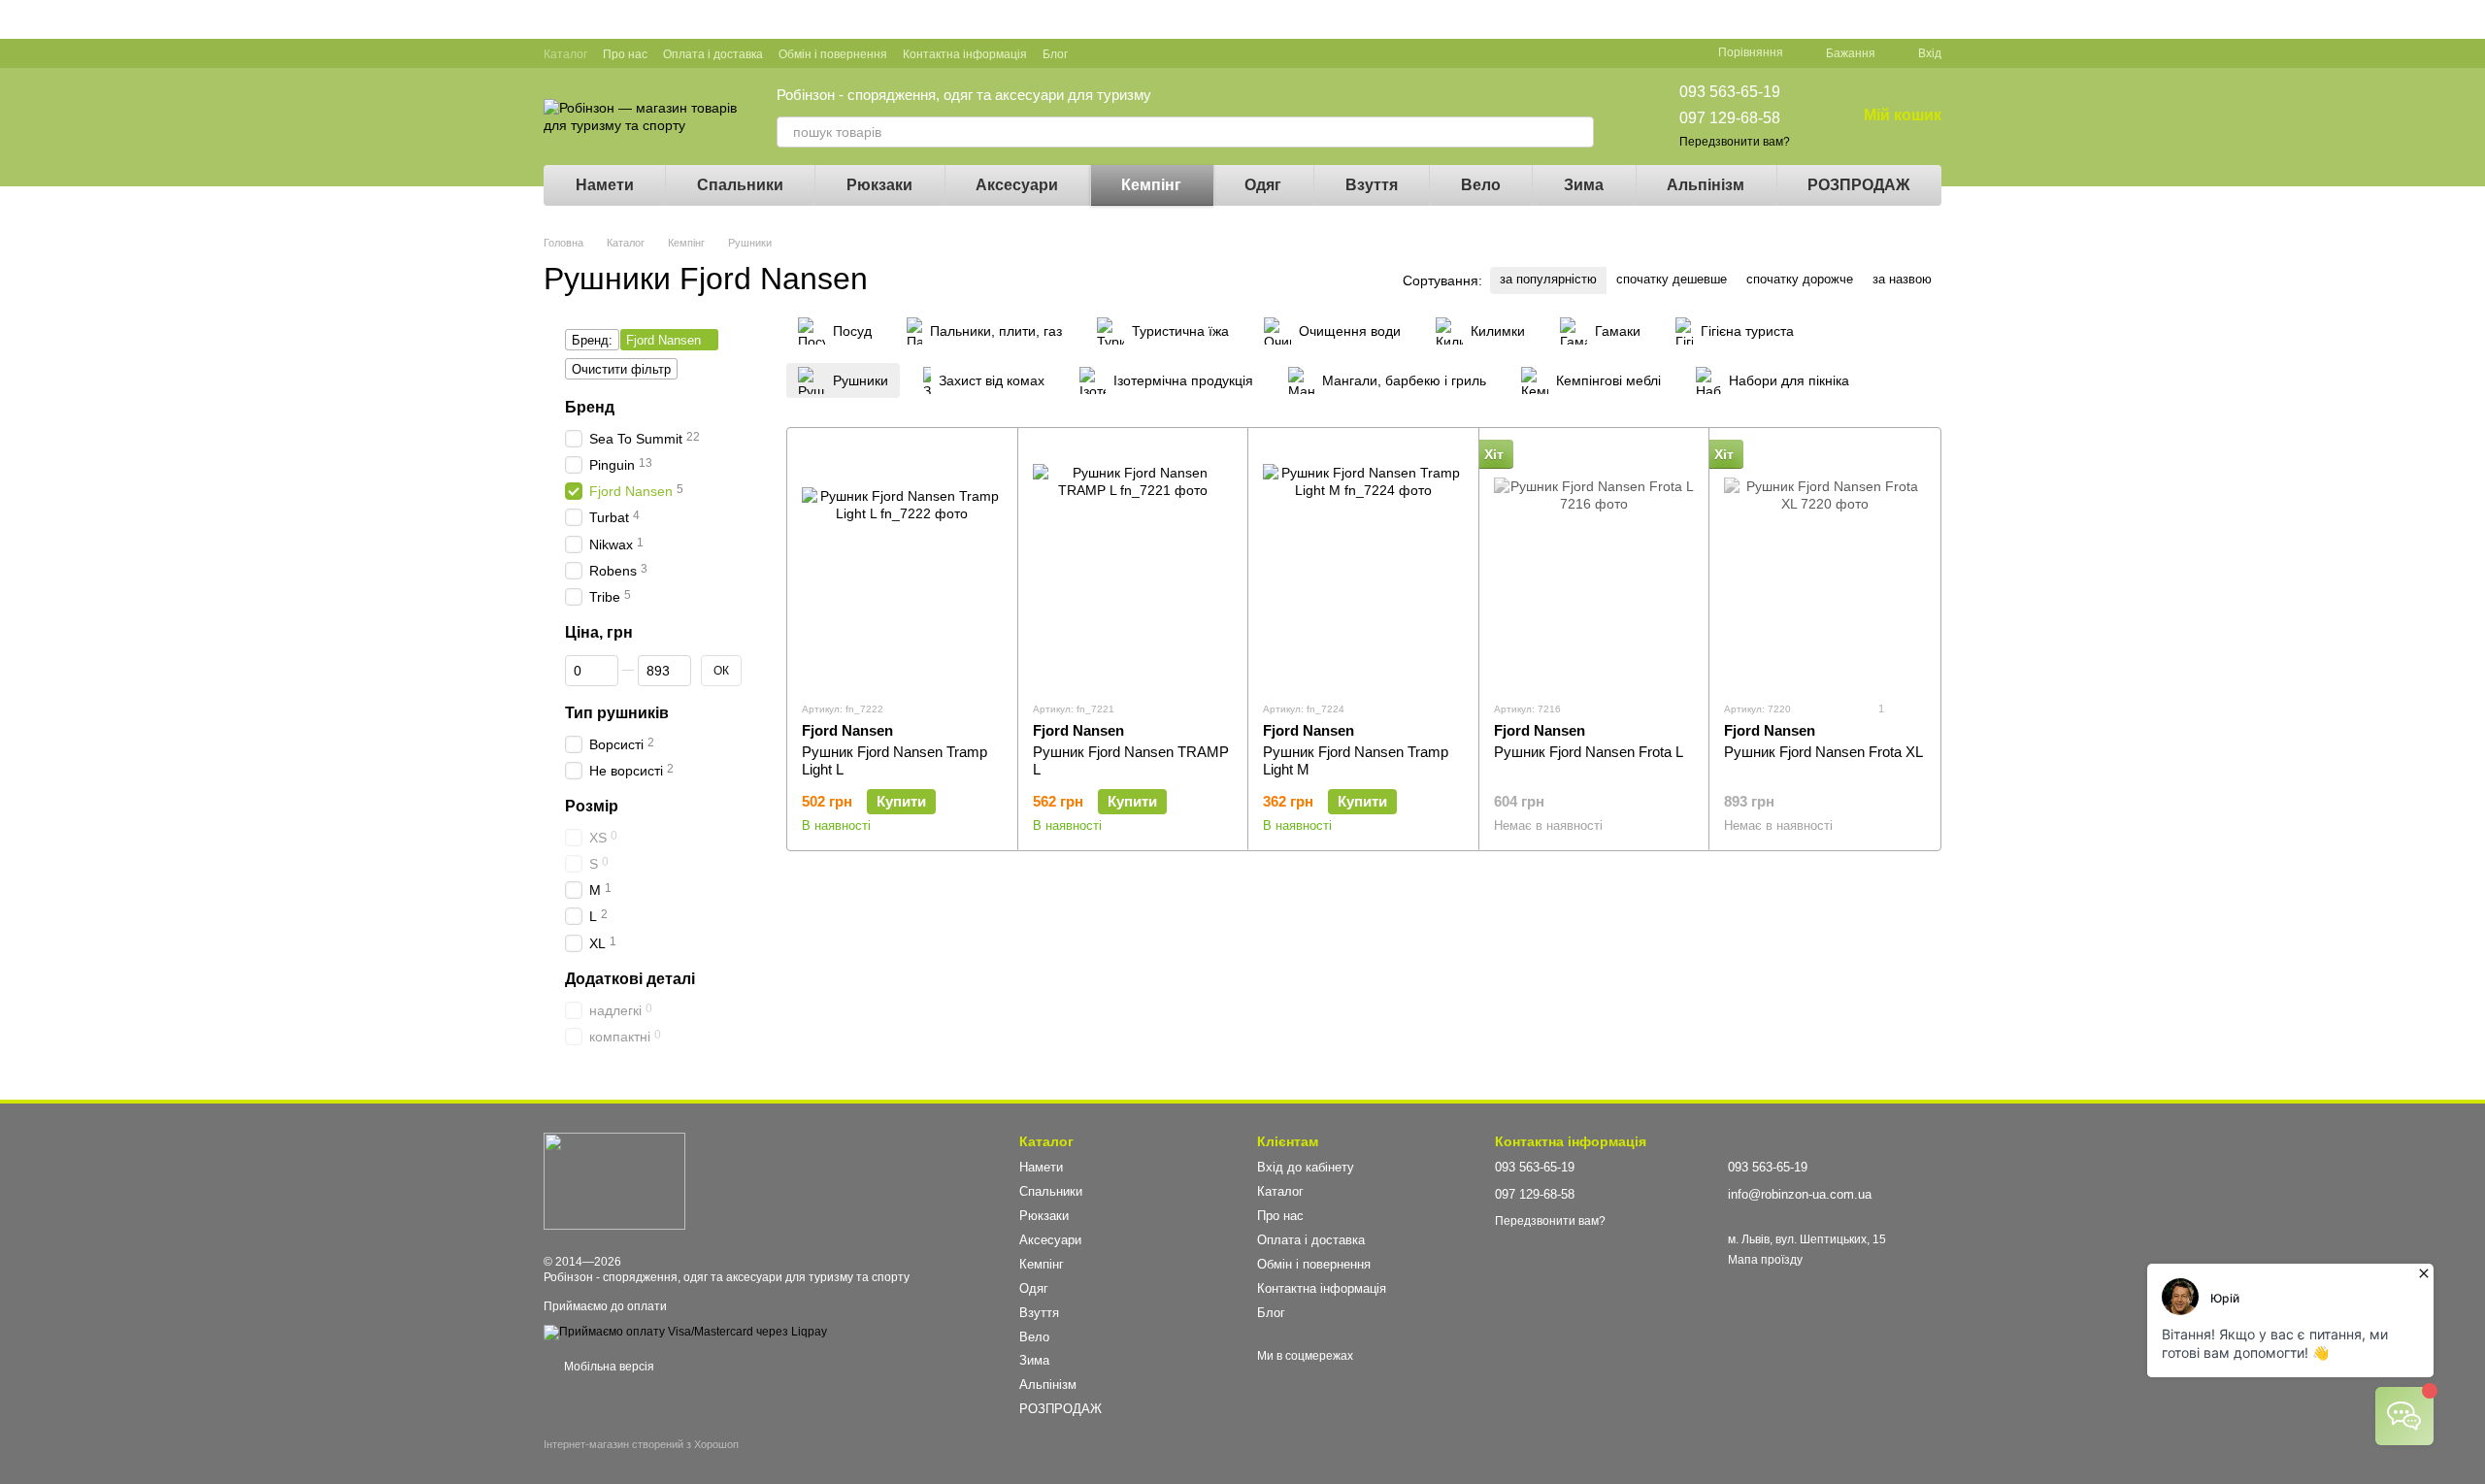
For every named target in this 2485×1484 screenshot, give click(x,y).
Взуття (1372, 185)
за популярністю (1548, 279)
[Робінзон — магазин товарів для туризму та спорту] (614, 1180)
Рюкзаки (879, 185)
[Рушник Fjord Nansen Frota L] (1594, 564)
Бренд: (592, 340)
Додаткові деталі (630, 979)
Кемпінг (1151, 185)
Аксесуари (1017, 185)
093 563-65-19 (1730, 92)
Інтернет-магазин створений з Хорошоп (641, 1444)
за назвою (1902, 279)
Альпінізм (1706, 185)
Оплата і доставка (713, 54)
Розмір (592, 806)
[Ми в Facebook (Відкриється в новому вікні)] (1095, 53)
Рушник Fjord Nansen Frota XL (1823, 752)
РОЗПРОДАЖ (1858, 185)
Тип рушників (617, 713)
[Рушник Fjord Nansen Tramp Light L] (902, 564)
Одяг (1263, 185)
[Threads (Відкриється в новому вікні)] (1211, 53)
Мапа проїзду (1765, 1260)
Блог (1055, 54)
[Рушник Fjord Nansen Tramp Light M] (1363, 564)
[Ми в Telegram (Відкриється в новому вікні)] (1188, 53)
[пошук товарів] (1578, 132)
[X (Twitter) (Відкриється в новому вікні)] (1142, 53)
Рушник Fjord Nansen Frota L (1589, 752)
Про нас (625, 54)
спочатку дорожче (1800, 279)
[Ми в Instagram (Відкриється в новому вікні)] (1165, 53)
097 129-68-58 (1730, 118)
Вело (1481, 185)
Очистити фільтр (621, 369)
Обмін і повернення (833, 54)
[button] (2469, 19)
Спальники (740, 185)
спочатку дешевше (1672, 279)
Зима (1584, 185)
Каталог (565, 54)
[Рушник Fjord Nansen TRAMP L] (1133, 564)
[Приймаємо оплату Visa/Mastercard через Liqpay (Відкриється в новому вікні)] (685, 1332)
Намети (605, 185)
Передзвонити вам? (1735, 142)
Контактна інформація (965, 54)
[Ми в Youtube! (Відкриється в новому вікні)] (1118, 53)
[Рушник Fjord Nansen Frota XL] (1824, 564)
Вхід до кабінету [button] (1306, 1167)
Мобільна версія (608, 1367)
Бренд (590, 407)
